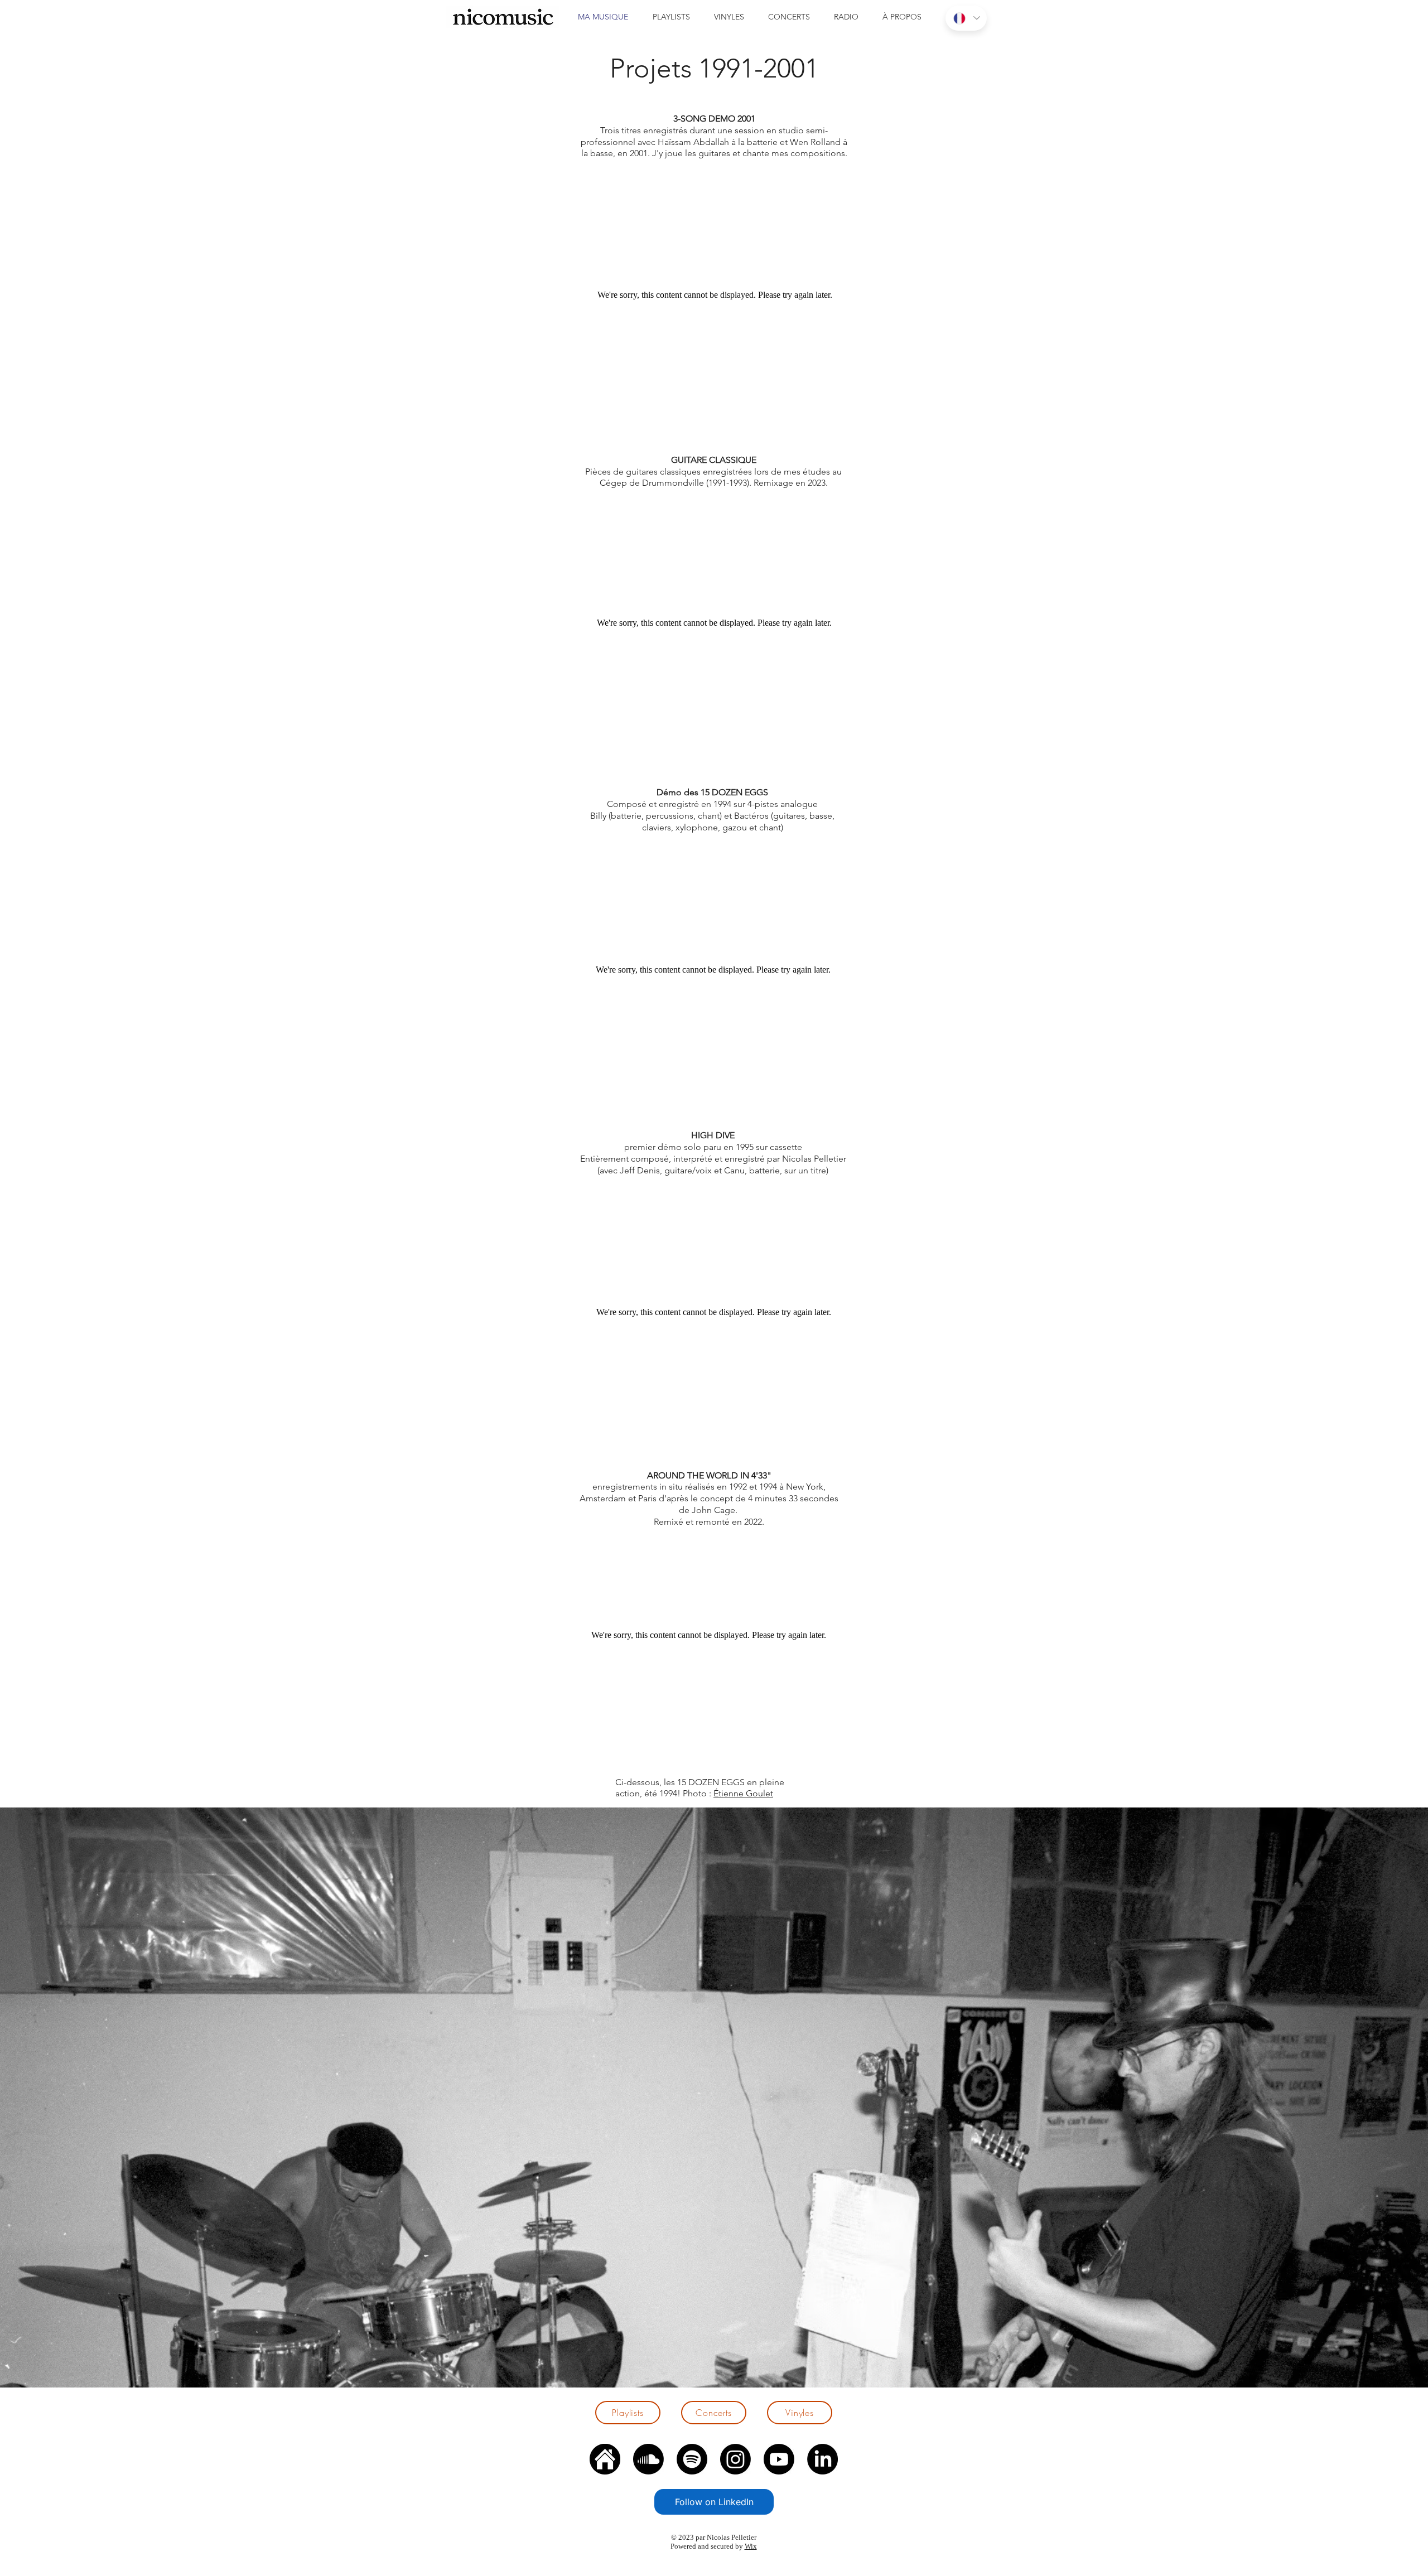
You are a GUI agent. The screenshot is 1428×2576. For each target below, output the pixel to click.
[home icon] (605, 2459)
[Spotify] (692, 2459)
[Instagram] (735, 2459)
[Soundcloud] (648, 2459)
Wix (751, 2546)
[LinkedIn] (822, 2459)
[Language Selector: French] (966, 18)
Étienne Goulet (743, 1793)
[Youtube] (779, 2459)
